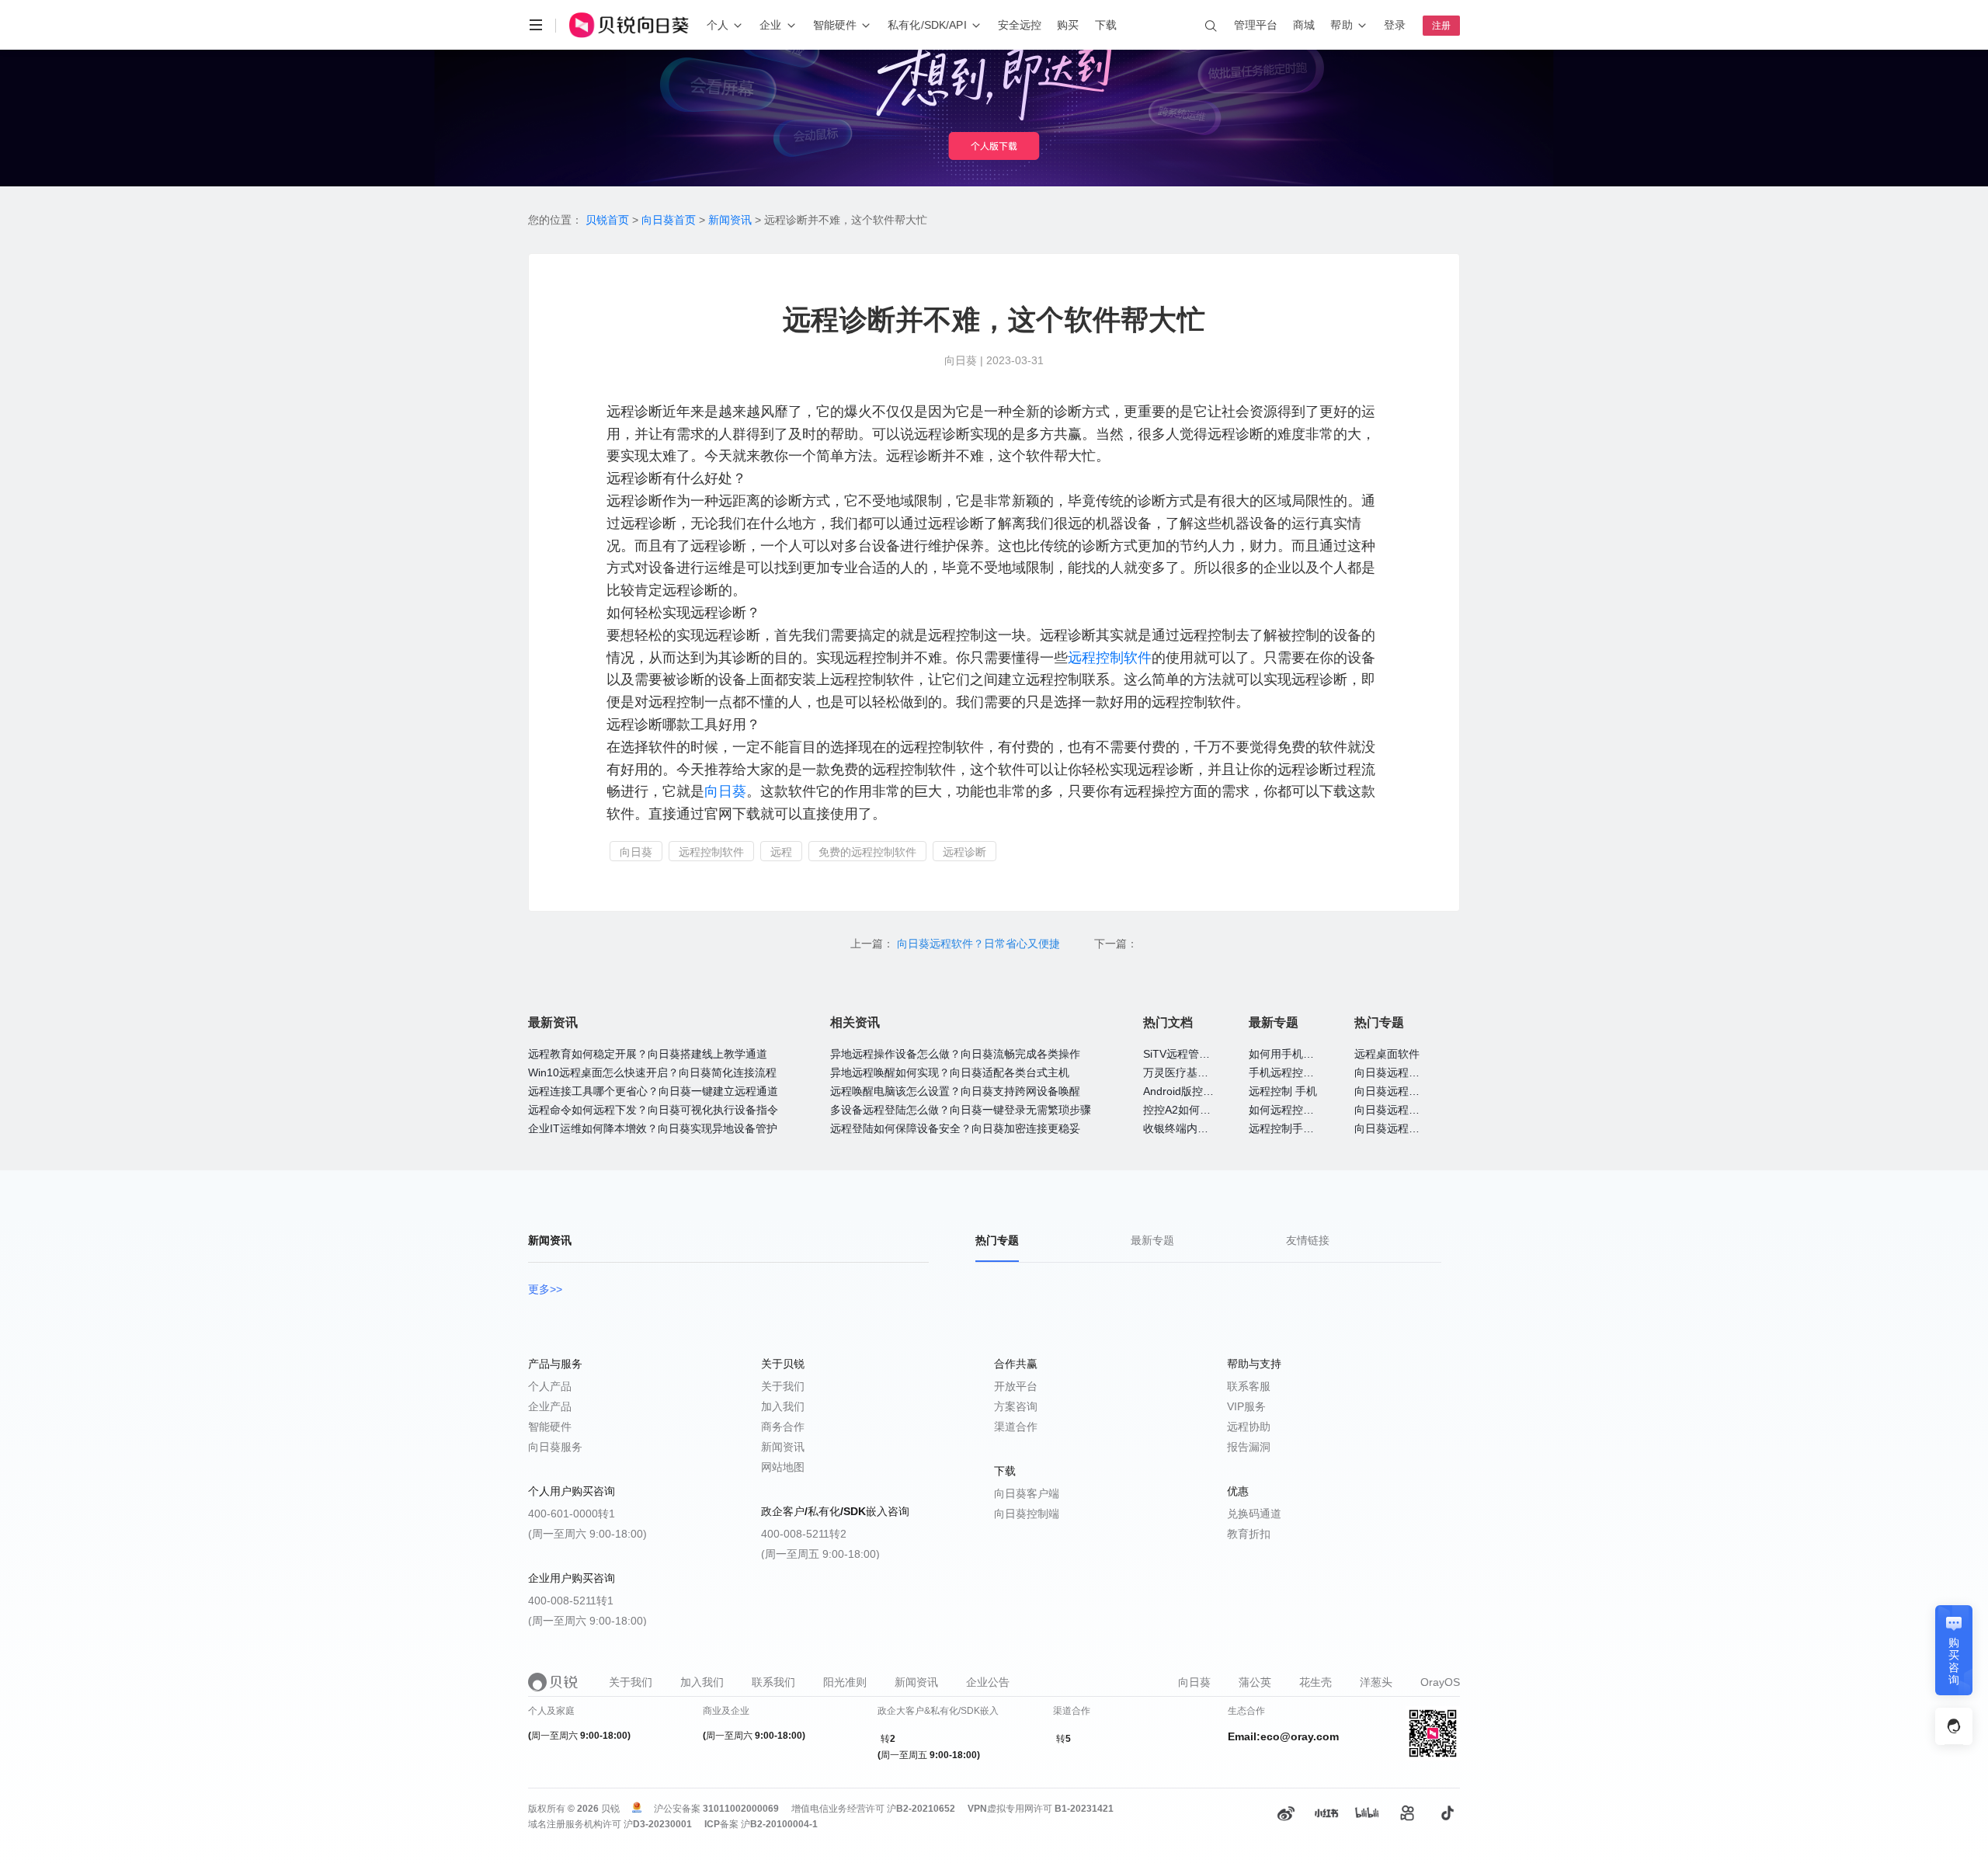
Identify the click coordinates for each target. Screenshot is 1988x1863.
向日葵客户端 (1027, 1493)
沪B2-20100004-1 (779, 1824)
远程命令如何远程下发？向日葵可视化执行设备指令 (653, 1110)
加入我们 (783, 1406)
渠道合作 (1016, 1427)
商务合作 (783, 1427)
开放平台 (1016, 1386)
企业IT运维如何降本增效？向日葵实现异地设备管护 (653, 1128)
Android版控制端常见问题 (1206, 1091)
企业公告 (988, 1682)
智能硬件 (550, 1427)
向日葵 (725, 791)
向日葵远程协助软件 (1403, 1091)
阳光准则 (845, 1682)
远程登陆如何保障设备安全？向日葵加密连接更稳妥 (955, 1128)
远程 (781, 852)
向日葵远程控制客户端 (1409, 1128)
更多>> (545, 1289)
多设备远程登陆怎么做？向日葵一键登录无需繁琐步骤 (961, 1110)
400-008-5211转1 (571, 1601)
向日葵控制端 (1027, 1514)
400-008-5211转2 (804, 1534)
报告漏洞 (1249, 1447)
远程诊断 (964, 852)
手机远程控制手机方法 (1303, 1072)
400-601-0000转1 (572, 1514)
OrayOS (1440, 1682)
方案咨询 (1016, 1406)
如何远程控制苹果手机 (1303, 1110)
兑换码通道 (1254, 1514)
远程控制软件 (1110, 658)
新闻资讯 (730, 220)
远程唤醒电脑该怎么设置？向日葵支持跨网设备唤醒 (955, 1091)
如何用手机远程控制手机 (1309, 1054)
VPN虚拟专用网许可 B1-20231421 (1041, 1809)
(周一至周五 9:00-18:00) (820, 1554)
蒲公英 (1255, 1682)
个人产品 (550, 1386)
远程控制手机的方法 (1298, 1128)
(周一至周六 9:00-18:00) (587, 1534)
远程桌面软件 (1387, 1054)
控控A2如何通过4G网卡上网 (1211, 1110)
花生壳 (1315, 1682)
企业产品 (550, 1406)
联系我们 (773, 1682)
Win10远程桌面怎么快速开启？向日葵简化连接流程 (652, 1072)
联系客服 (1249, 1386)
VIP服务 (1246, 1406)
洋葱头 (1376, 1682)
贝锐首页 (607, 220)
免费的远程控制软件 (867, 852)
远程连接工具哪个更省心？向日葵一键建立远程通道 (653, 1091)
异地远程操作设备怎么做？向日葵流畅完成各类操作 (955, 1054)
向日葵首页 (669, 220)
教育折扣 (1249, 1534)
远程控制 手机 (1283, 1091)
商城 (1304, 25)
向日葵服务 (555, 1447)
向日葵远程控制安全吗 (1409, 1072)
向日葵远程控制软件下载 (1414, 1110)
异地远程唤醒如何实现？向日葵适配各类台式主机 (950, 1072)
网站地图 (783, 1467)
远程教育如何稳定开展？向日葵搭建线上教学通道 (648, 1054)
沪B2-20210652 (921, 1809)
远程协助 (1249, 1427)
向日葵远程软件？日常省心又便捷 (980, 944)
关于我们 (783, 1386)
